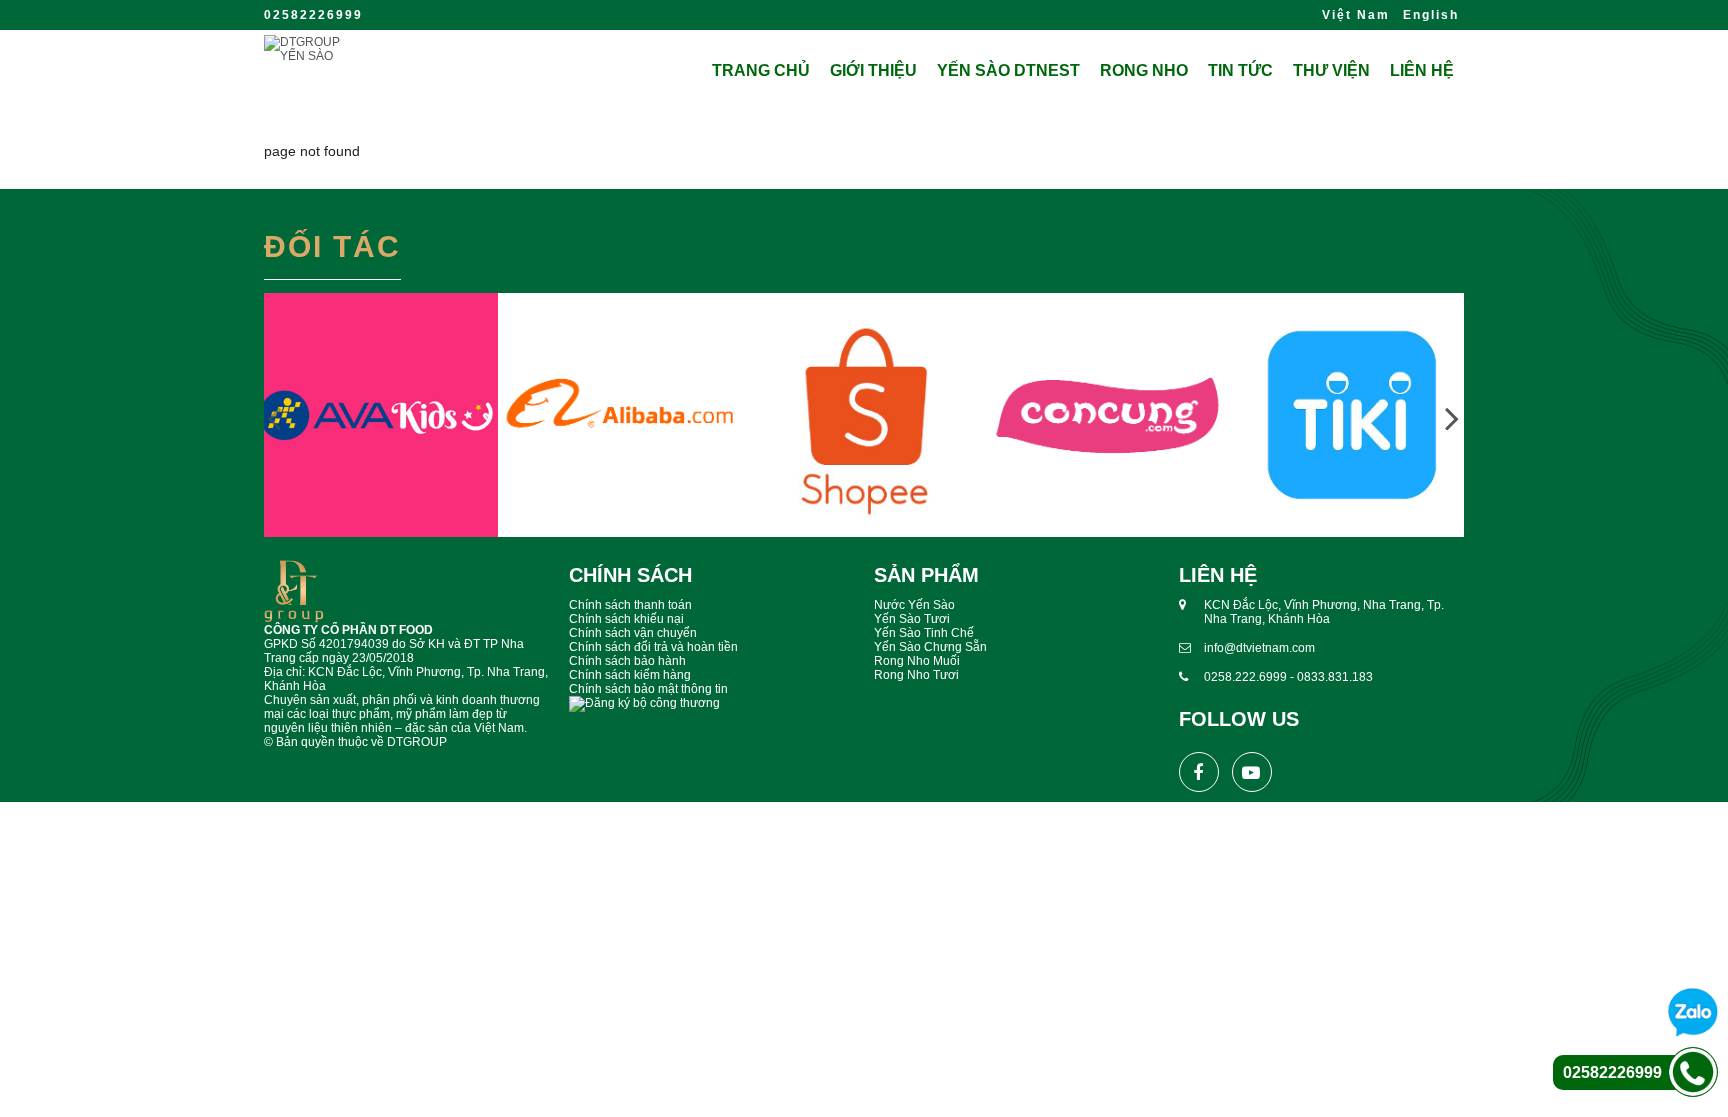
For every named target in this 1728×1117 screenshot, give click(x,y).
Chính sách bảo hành (627, 661)
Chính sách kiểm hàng (630, 675)
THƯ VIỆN (1331, 70)
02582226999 (313, 15)
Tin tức (1240, 70)
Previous (274, 417)
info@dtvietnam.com (1259, 648)
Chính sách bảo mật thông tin (648, 689)
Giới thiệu (873, 70)
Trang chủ (761, 70)
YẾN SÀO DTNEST (1008, 70)
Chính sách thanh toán (630, 605)
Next (1452, 417)
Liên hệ (1422, 70)
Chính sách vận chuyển (633, 633)
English (1431, 15)
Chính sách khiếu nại (626, 619)
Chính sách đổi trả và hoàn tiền (653, 647)
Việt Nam (1356, 15)
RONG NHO (1144, 70)
